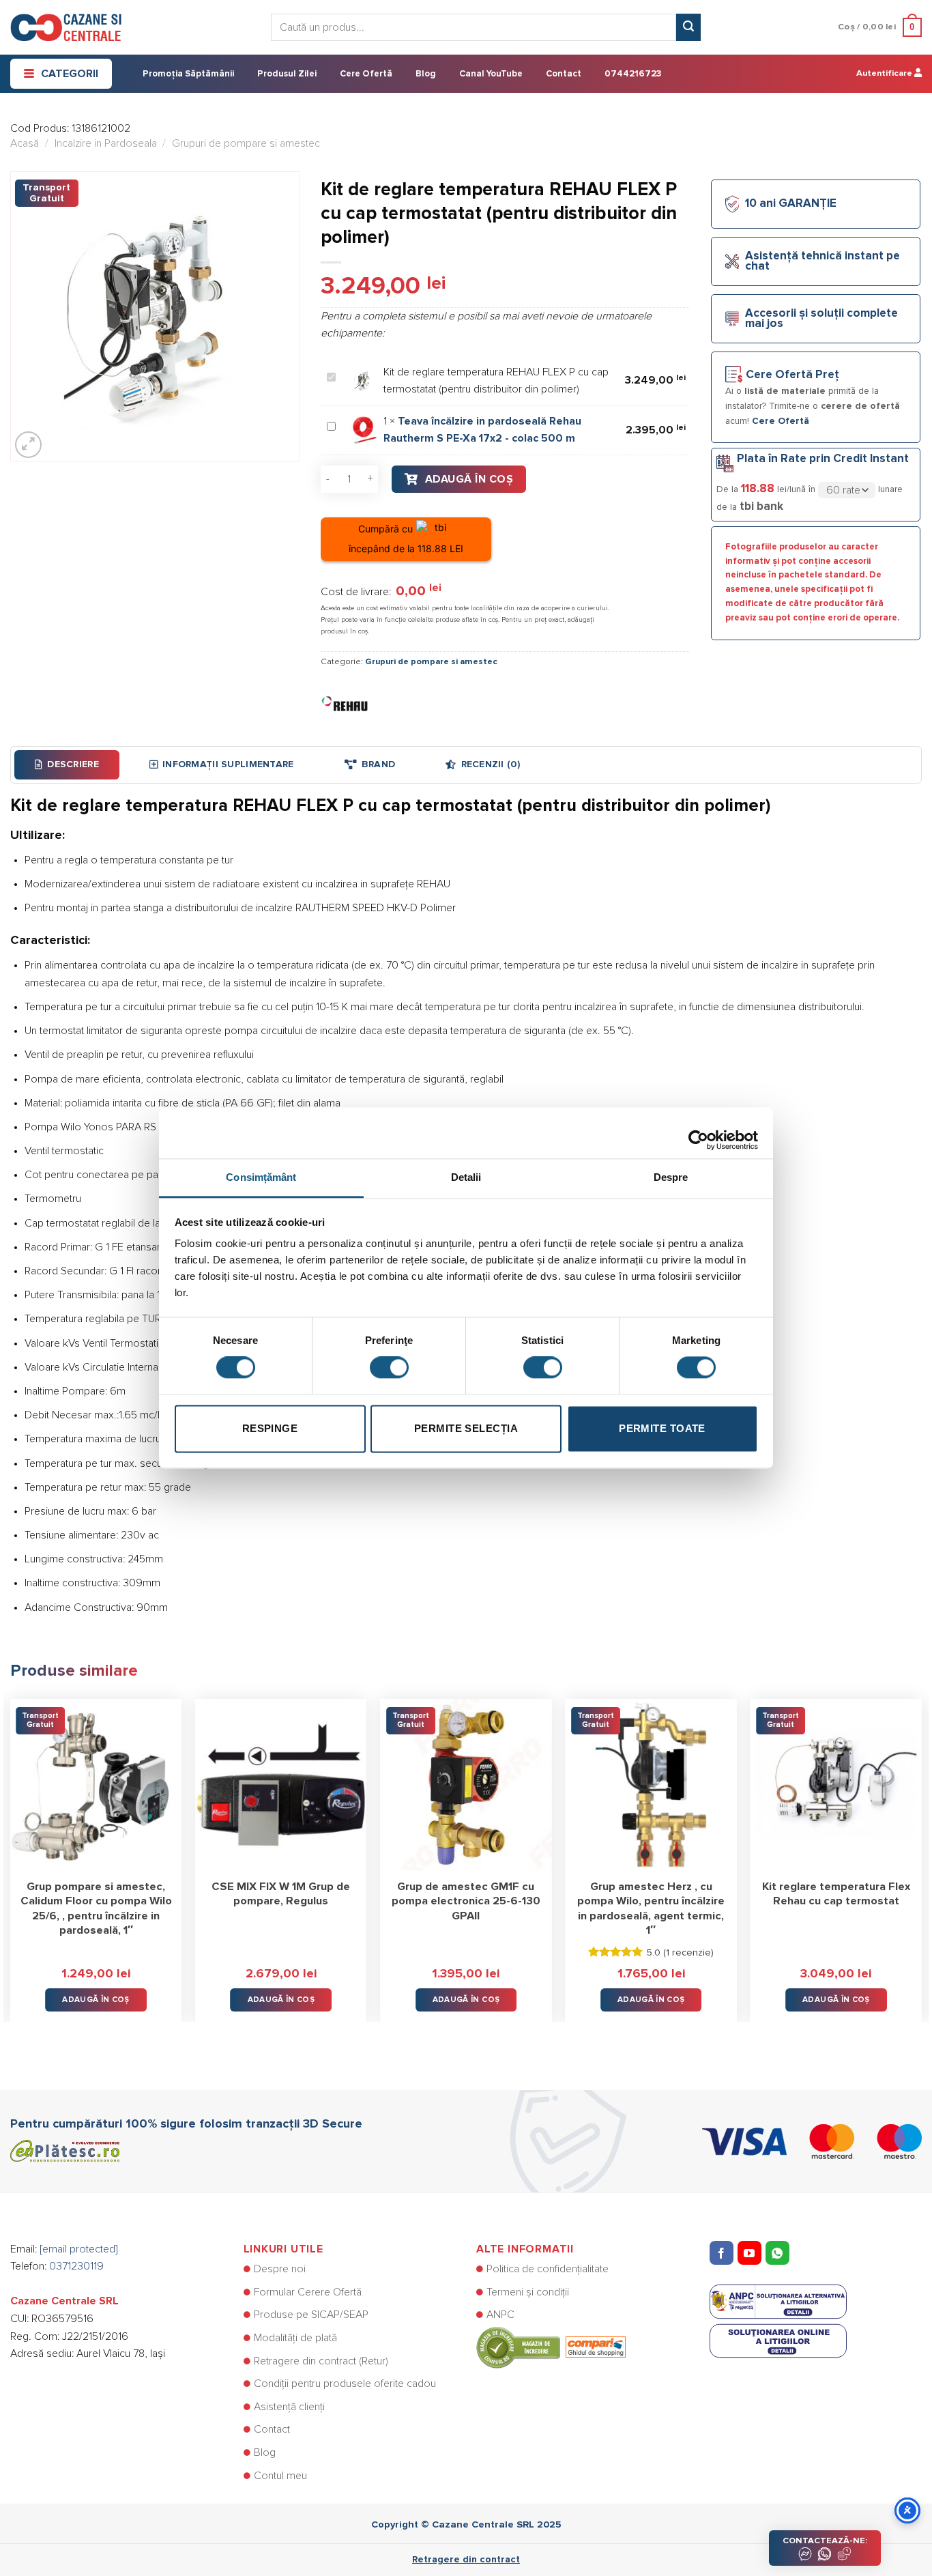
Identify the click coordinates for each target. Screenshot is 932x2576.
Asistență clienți (289, 2407)
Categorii (70, 74)
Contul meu (280, 2476)
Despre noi (280, 2269)
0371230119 (76, 2266)
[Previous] (11, 1850)
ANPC (500, 2315)
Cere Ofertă (366, 74)
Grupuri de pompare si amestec (246, 143)
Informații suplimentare (228, 764)
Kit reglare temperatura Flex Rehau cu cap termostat (836, 1894)
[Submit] (688, 27)
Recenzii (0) (491, 764)
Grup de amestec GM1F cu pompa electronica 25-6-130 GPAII (466, 1901)
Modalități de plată (295, 2338)
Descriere (73, 764)
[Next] (921, 1850)
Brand (378, 764)
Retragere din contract (466, 2560)
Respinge (270, 1428)
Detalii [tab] (466, 1177)
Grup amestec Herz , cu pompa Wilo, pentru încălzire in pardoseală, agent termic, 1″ (651, 1909)
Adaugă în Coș (469, 479)
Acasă (25, 143)
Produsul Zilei (287, 74)
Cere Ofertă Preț (792, 375)
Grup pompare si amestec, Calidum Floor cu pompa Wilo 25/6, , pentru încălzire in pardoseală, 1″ (96, 1909)
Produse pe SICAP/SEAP (311, 2315)
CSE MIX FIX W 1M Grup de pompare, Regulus (281, 1894)
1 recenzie (688, 1953)
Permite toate (662, 1428)
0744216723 (633, 74)
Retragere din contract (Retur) (321, 2361)
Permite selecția (466, 1428)
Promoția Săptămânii (188, 74)
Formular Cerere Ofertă (308, 2292)
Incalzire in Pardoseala (106, 143)
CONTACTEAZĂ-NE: (825, 2541)
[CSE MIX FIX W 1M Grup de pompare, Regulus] (281, 1785)
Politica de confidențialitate (548, 2269)
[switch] (389, 1368)
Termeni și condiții (528, 2292)
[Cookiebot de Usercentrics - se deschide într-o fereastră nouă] (698, 1133)
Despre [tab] (671, 1177)
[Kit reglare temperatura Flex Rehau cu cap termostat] (836, 1785)
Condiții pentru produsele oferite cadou (345, 2384)
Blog (426, 74)
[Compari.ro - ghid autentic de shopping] (551, 2347)
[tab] (67, 764)
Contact (564, 74)
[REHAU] (345, 704)
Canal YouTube (491, 74)
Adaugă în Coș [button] (96, 2000)
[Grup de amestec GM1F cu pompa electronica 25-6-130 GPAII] (466, 1785)
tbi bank (761, 506)
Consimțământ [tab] (261, 1177)
